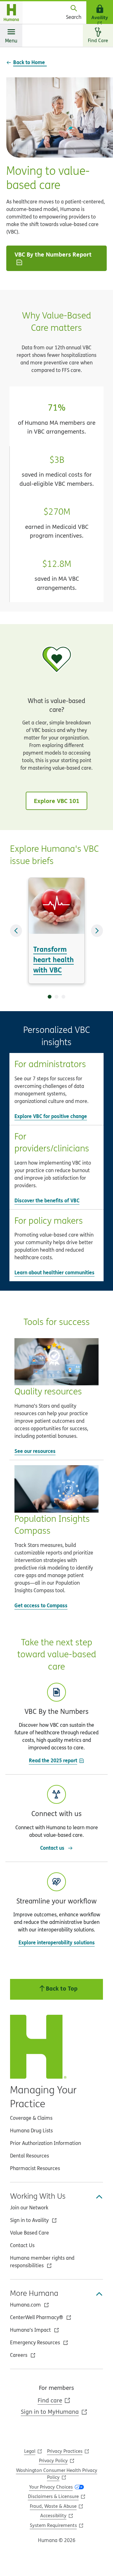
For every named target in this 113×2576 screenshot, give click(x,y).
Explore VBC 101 (57, 801)
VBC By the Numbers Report (53, 254)
